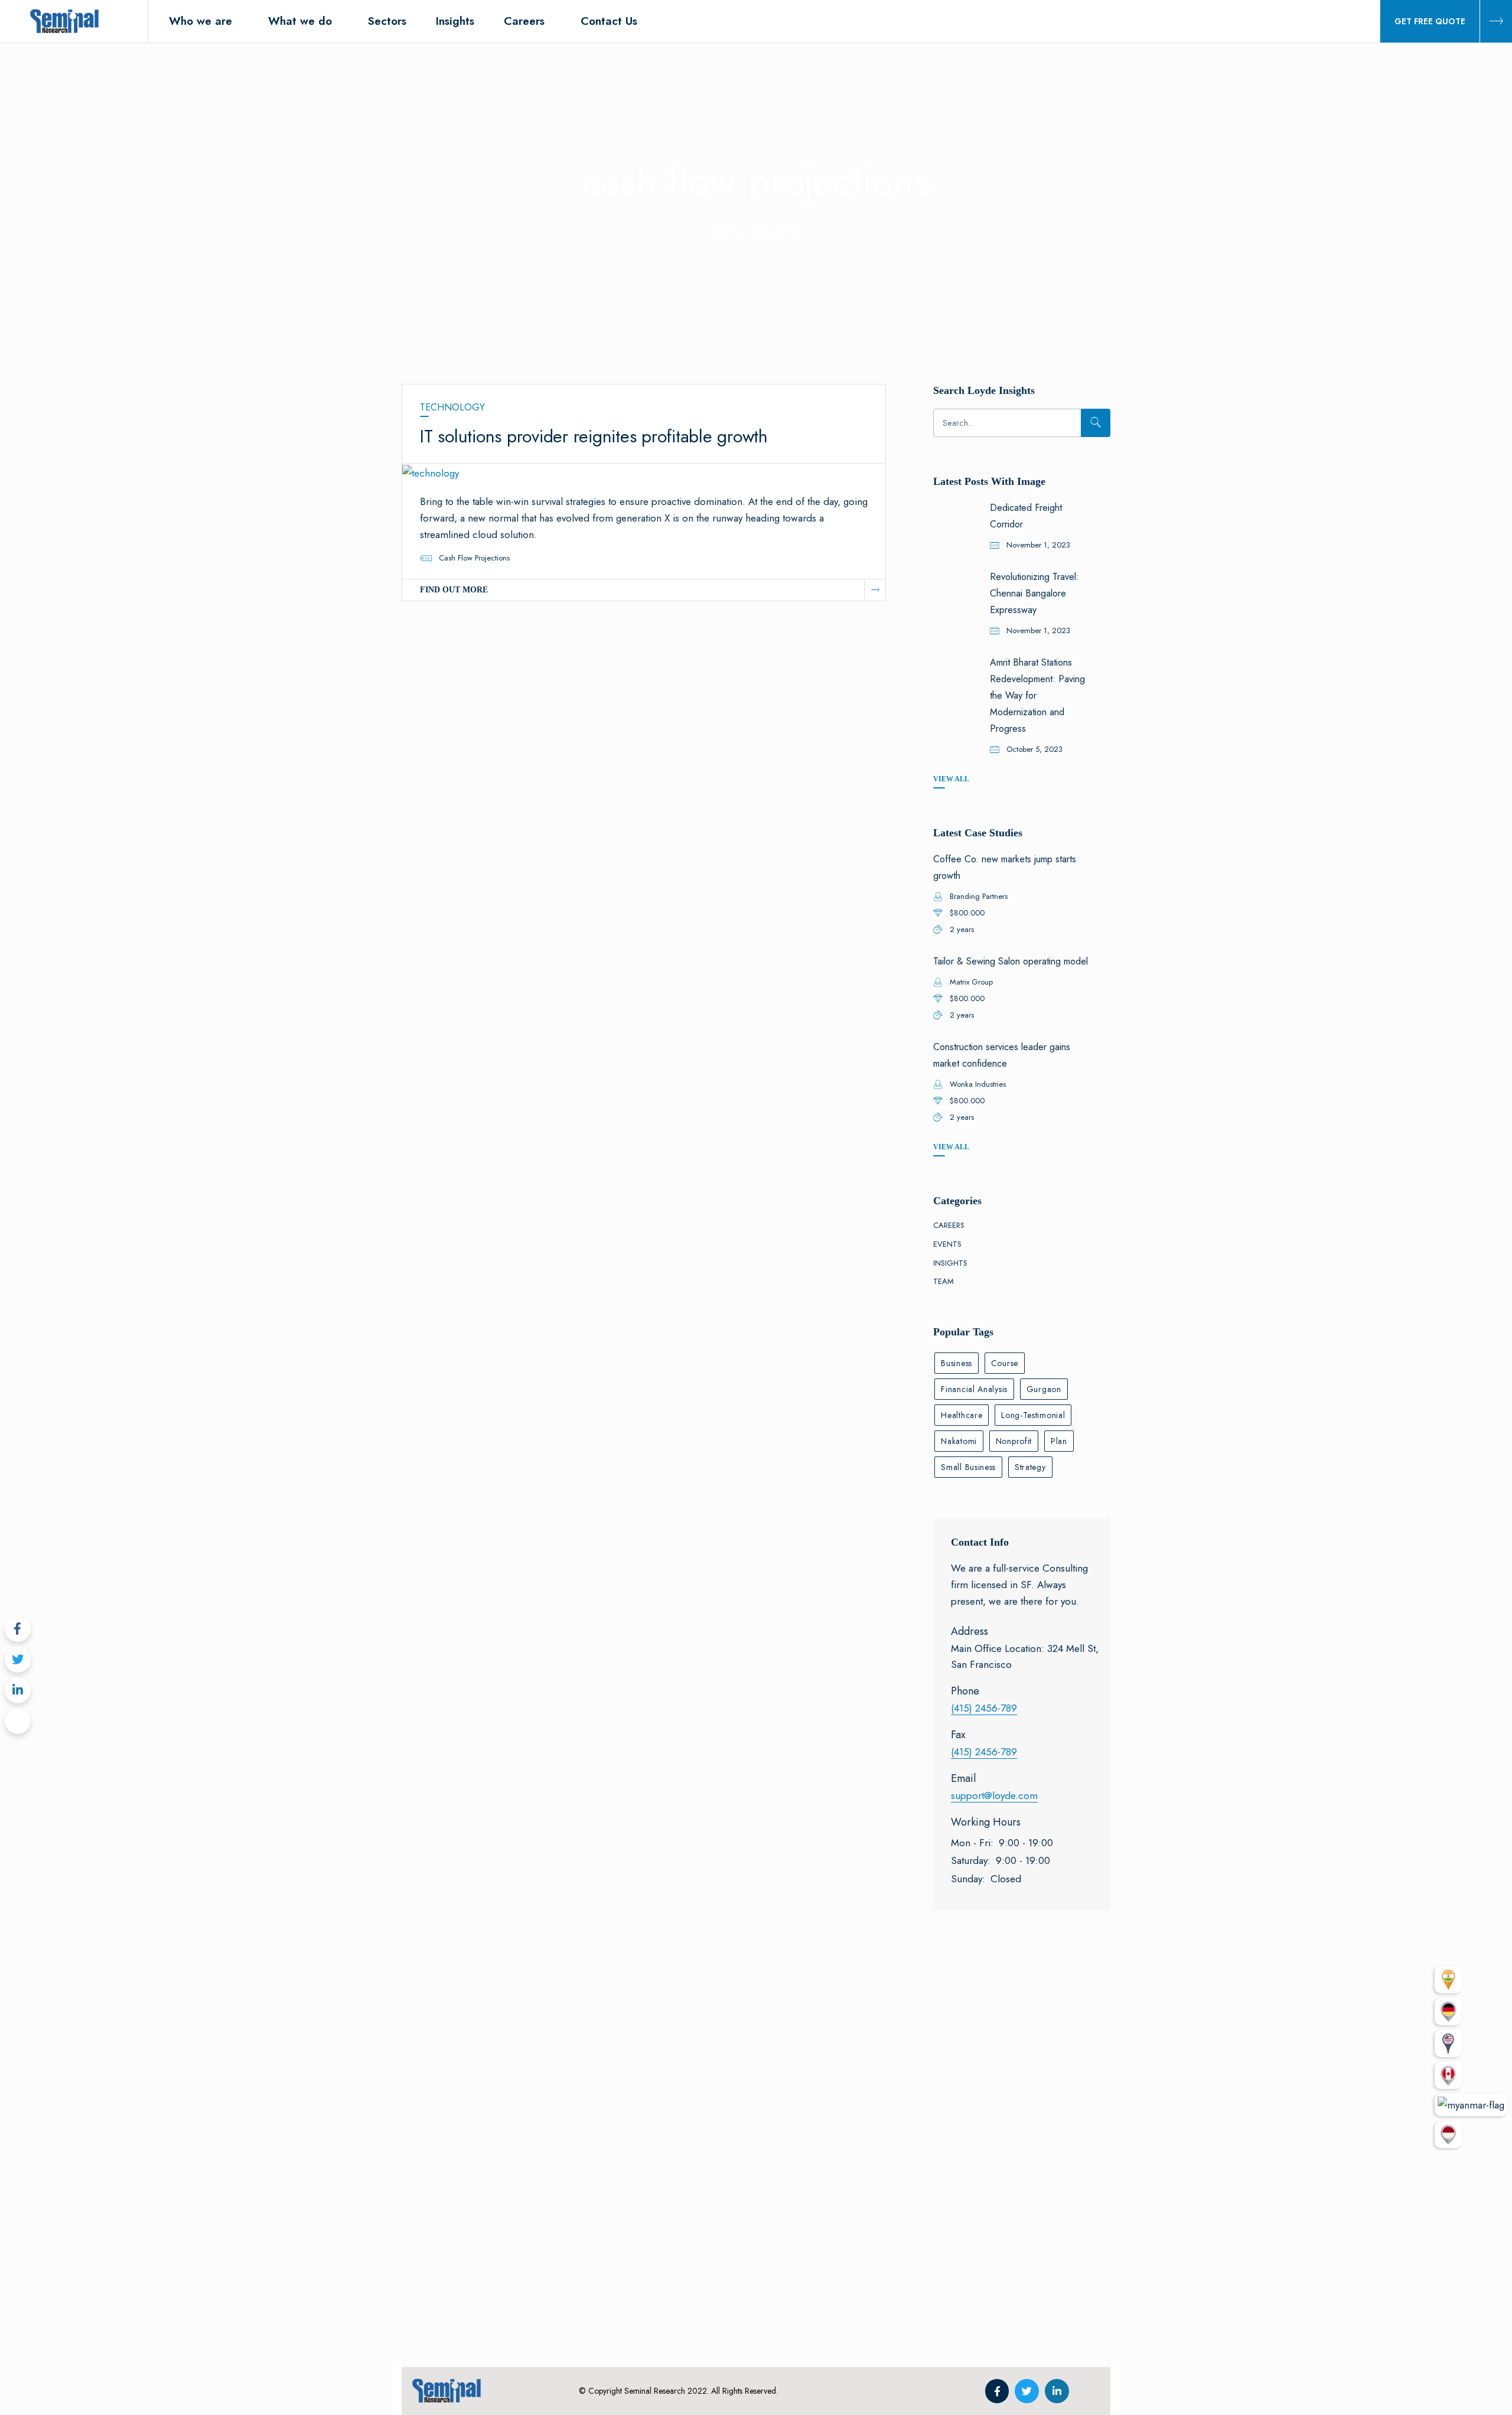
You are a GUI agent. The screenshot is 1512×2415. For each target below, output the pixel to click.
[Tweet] (18, 1660)
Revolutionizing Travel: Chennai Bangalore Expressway (1034, 593)
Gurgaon (1044, 1389)
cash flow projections (474, 558)
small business (968, 1467)
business (957, 1363)
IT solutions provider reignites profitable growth (594, 436)
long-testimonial (1033, 1415)
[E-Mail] (18, 1721)
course (1005, 1363)
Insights (950, 1263)
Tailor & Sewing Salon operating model (1011, 961)
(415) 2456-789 (984, 1708)
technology (452, 407)
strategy (1030, 1467)
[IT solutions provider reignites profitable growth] (431, 472)
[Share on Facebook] (18, 1629)
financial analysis (974, 1389)
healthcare (962, 1415)
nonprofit (1014, 1441)
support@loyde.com (994, 1795)
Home (725, 233)
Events (947, 1244)
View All (951, 779)
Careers (949, 1225)
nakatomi (959, 1441)
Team (944, 1281)
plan (1059, 1441)
